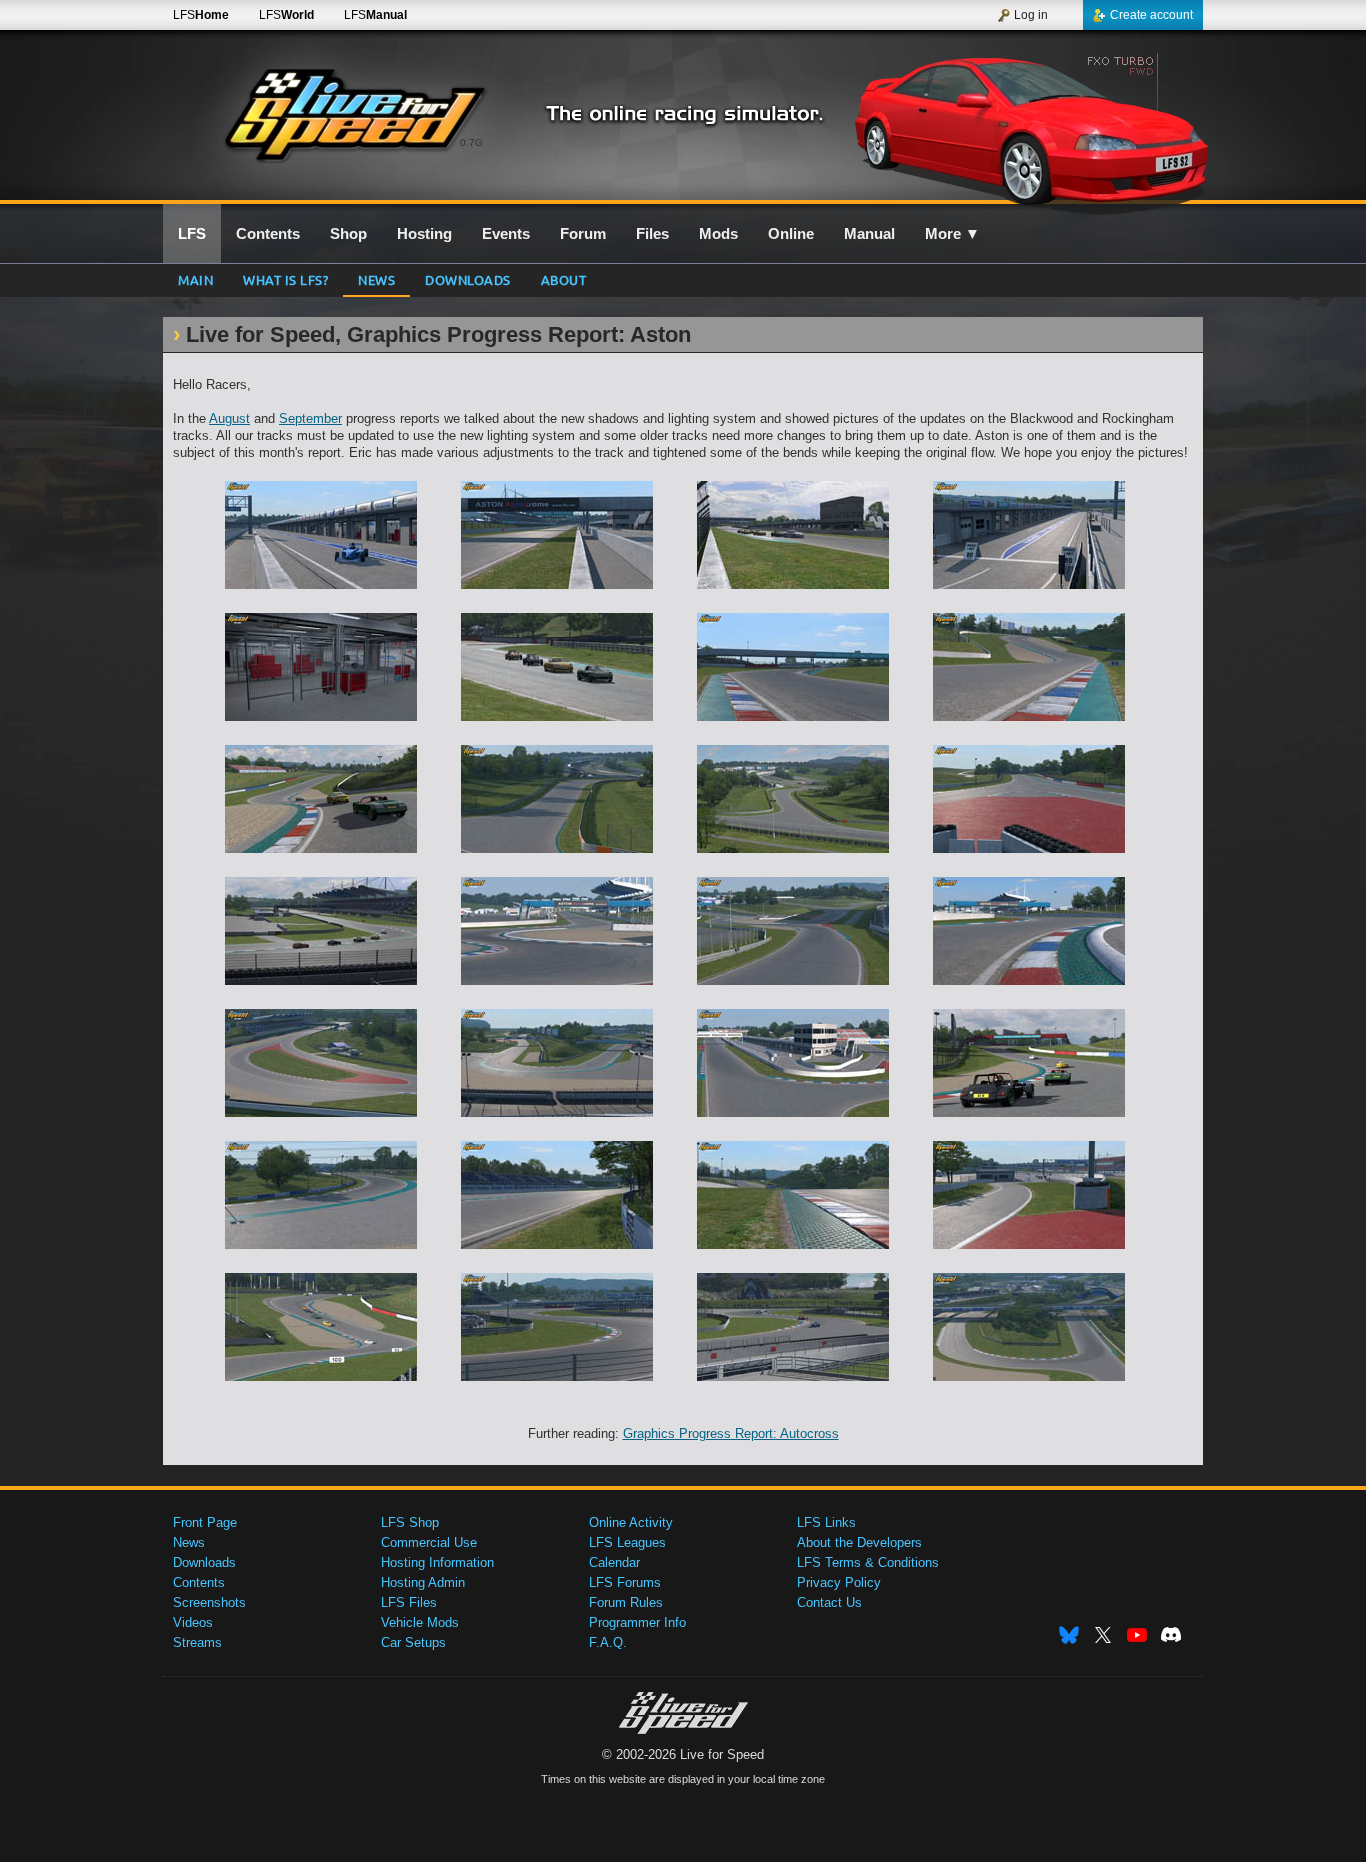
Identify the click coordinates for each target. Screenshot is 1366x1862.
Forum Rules (626, 1602)
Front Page (205, 1522)
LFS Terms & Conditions (868, 1562)
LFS (201, 15)
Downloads (468, 279)
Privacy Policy (839, 1582)
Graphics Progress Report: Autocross (731, 1433)
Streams (197, 1642)
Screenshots (209, 1602)
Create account (1151, 15)
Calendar (614, 1562)
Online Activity (631, 1522)
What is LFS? (285, 279)
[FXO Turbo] (1031, 127)
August (229, 418)
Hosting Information (437, 1562)
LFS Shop (410, 1522)
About (564, 279)
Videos (193, 1622)
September (310, 418)
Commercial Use (429, 1542)
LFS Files (409, 1602)
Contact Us (829, 1602)
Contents (199, 1582)
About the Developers (859, 1542)
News (376, 279)
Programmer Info (637, 1622)
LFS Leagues (627, 1542)
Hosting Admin (423, 1582)
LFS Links (826, 1522)
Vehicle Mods (420, 1622)
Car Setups (413, 1642)
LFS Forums (625, 1582)
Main (195, 279)
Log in (1031, 15)
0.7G (471, 142)
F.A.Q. (608, 1642)
